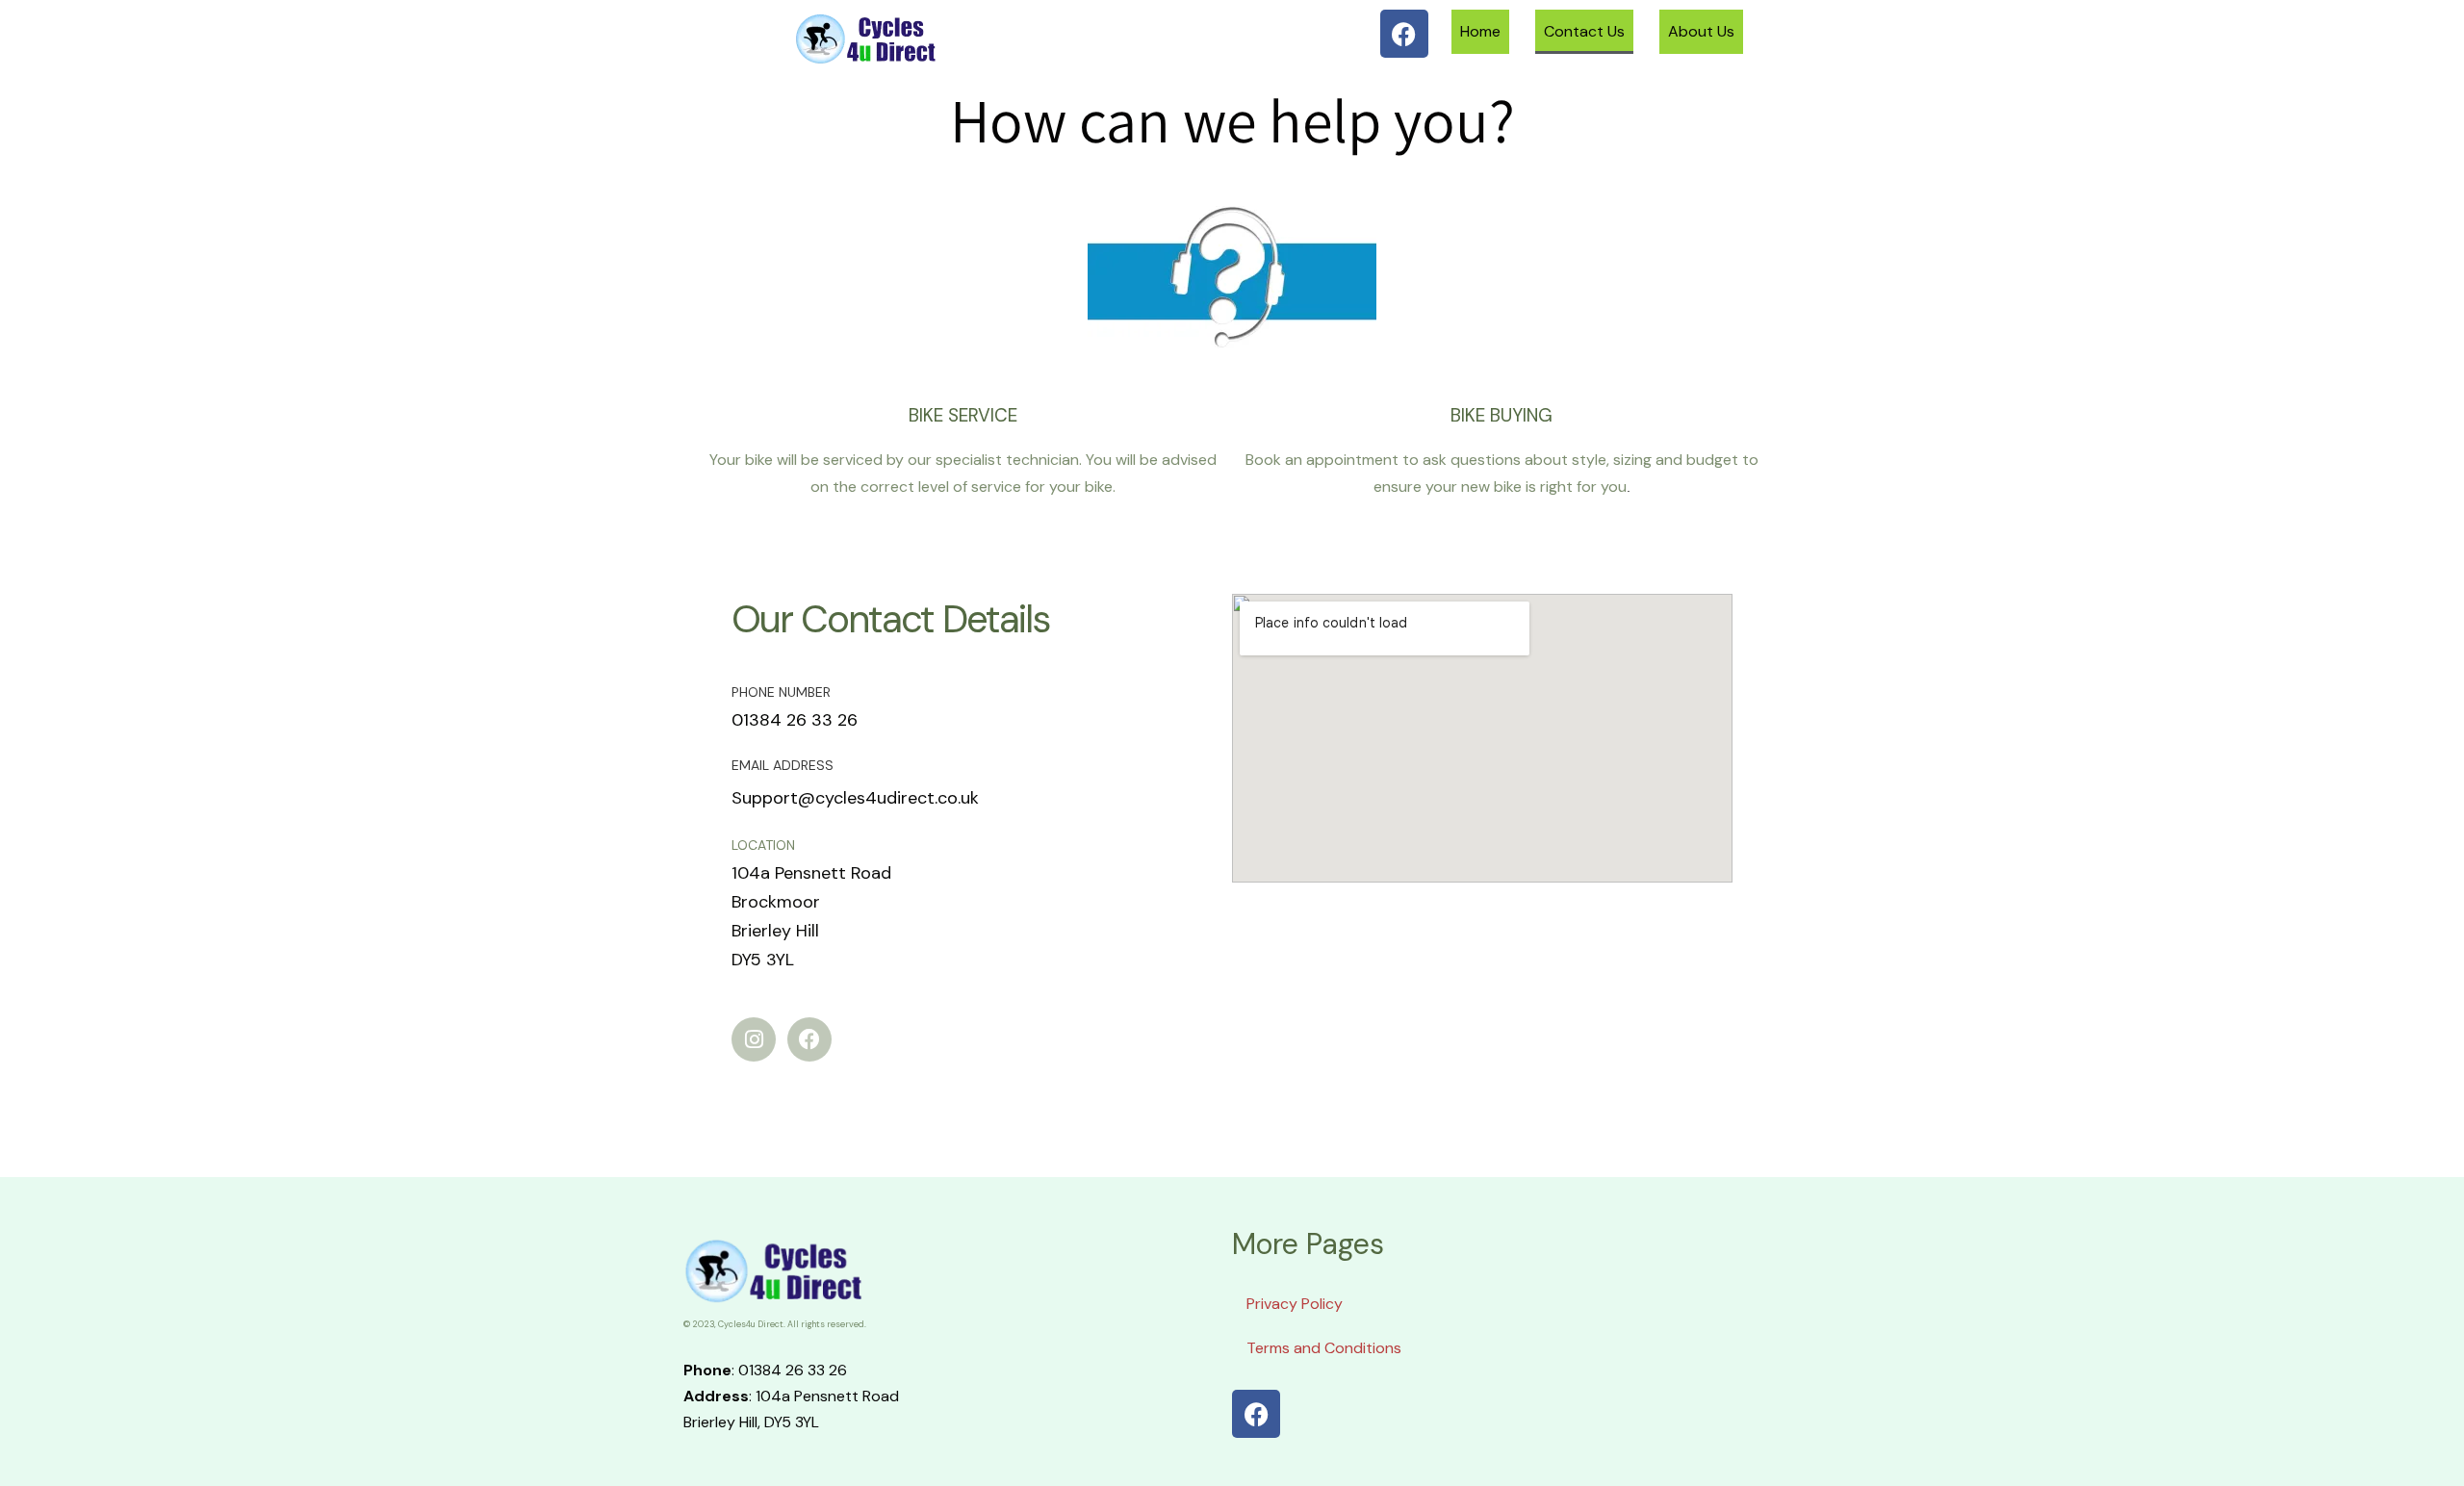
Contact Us (1584, 31)
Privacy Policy (1295, 1304)
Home (1480, 31)
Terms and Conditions (1324, 1348)
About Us (1701, 31)
